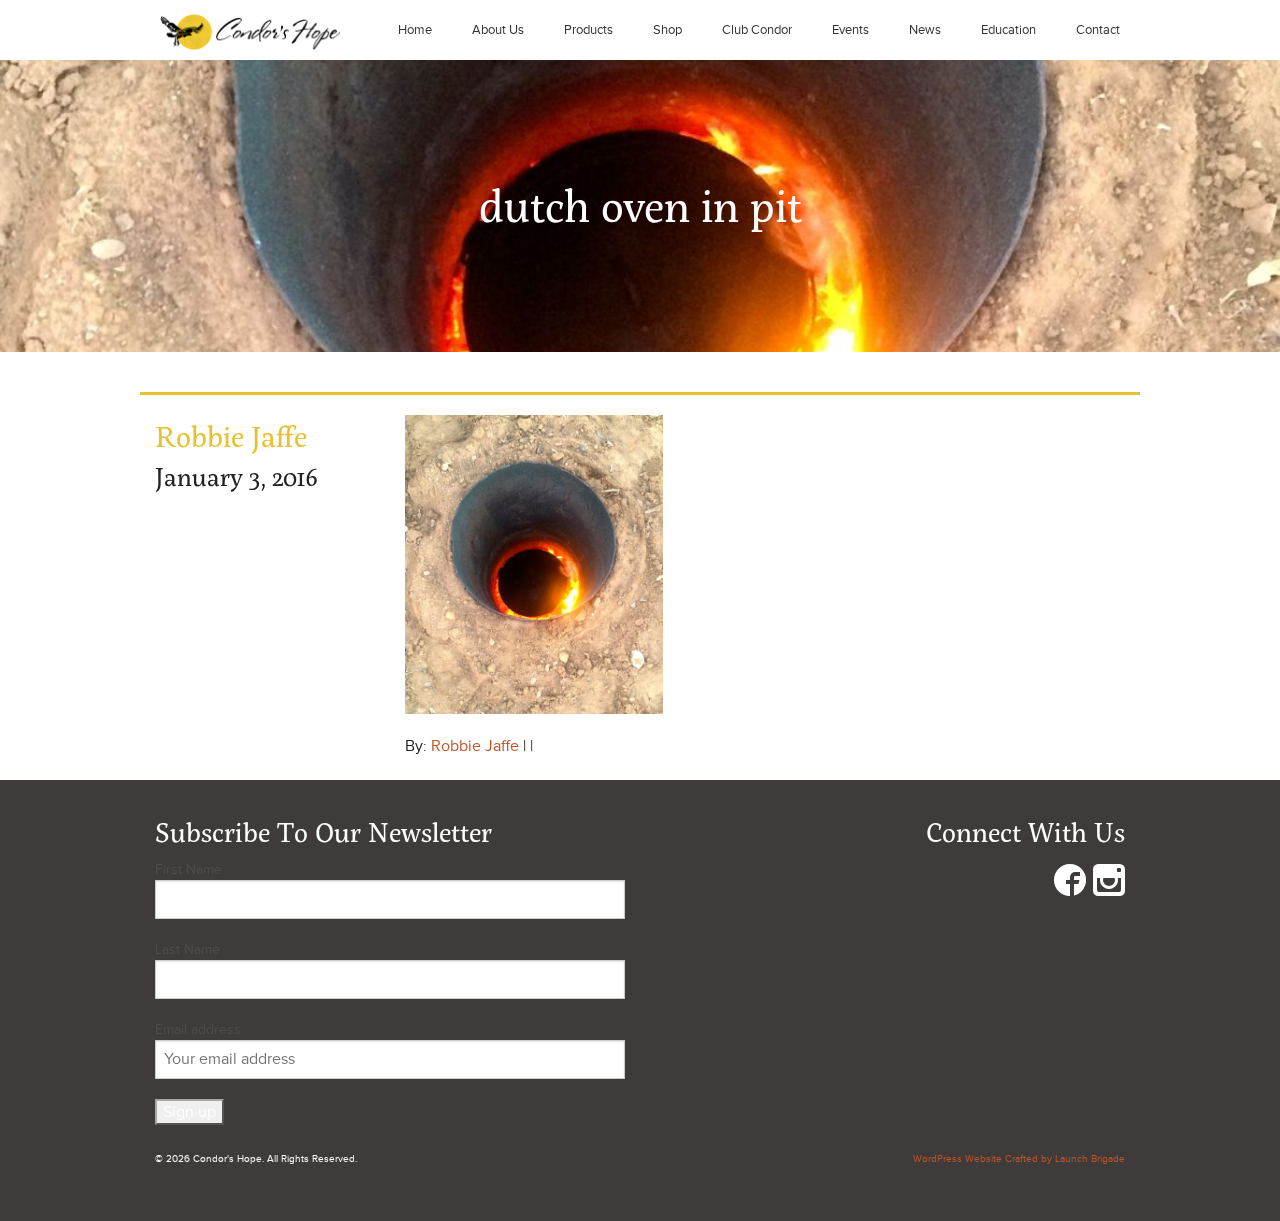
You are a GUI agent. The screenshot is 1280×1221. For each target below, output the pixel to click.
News (925, 30)
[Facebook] (1070, 884)
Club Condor (757, 30)
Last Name (187, 949)
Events (850, 30)
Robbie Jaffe (475, 746)
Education (1008, 30)
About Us (498, 30)
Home (415, 30)
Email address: (199, 1029)
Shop (667, 30)
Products (588, 30)
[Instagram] (1109, 884)
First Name (188, 869)
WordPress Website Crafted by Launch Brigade (1019, 1159)
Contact (1098, 30)
